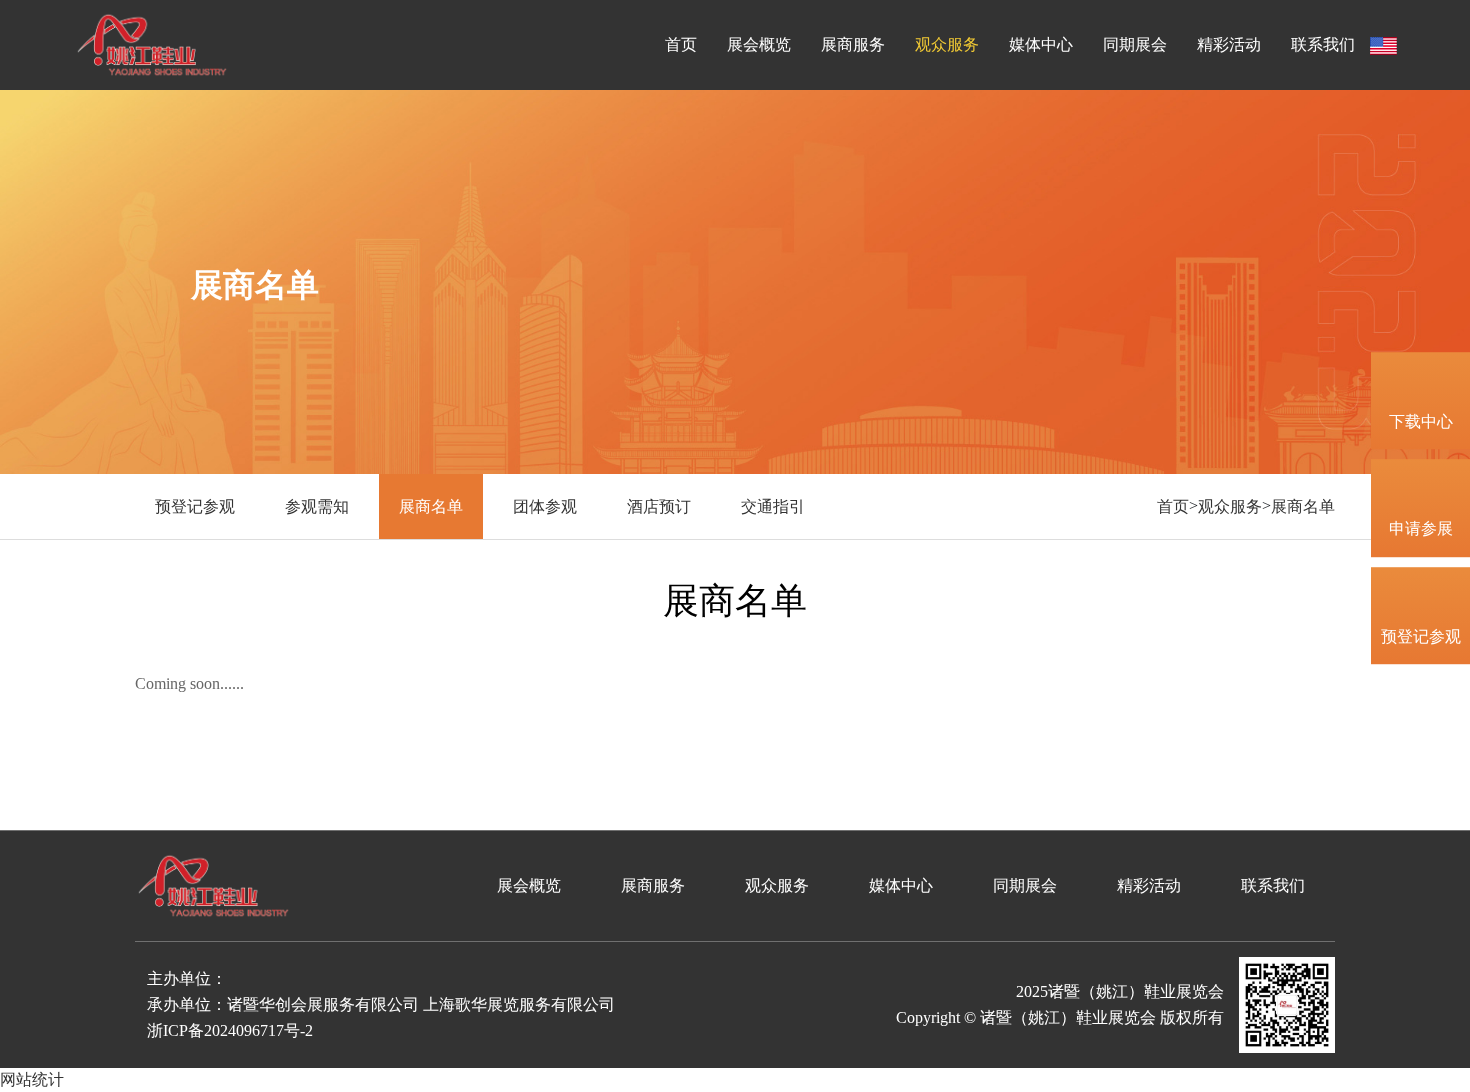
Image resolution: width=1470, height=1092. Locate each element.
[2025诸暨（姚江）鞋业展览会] (152, 43)
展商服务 (853, 44)
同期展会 (1135, 44)
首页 (681, 44)
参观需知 (317, 506)
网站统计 (32, 1079)
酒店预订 (659, 506)
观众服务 (947, 44)
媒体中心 (1041, 44)
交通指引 (773, 506)
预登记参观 (195, 506)
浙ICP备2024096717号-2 (230, 1030)
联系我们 (1323, 44)
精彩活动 (1229, 44)
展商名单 (431, 506)
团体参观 (545, 506)
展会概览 (759, 44)
